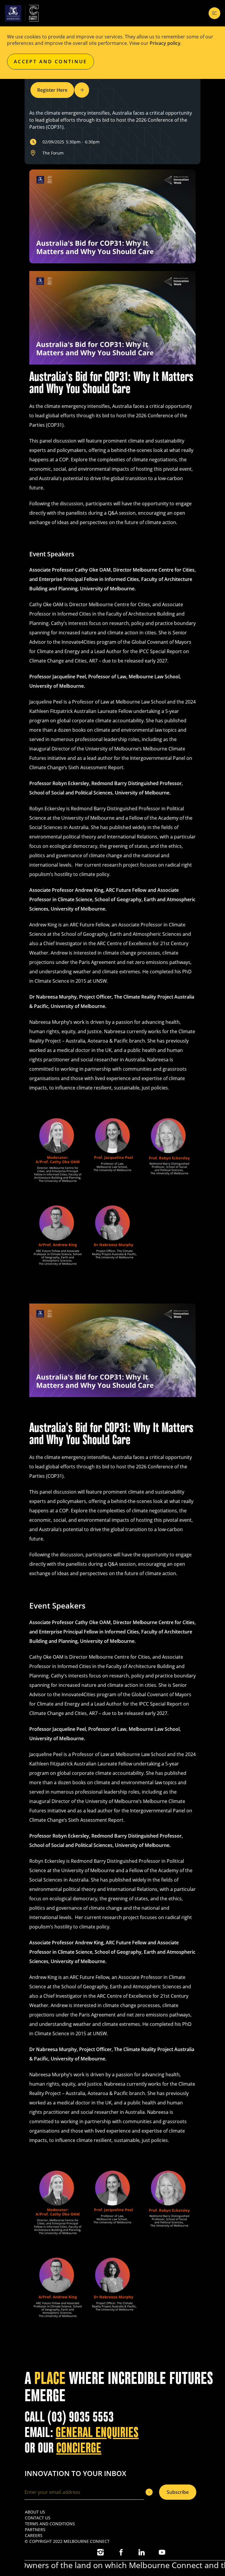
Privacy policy (165, 43)
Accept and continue (51, 62)
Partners (35, 2530)
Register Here (52, 90)
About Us (35, 2512)
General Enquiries (97, 2432)
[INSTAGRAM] (100, 2552)
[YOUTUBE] (162, 2552)
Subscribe (178, 2492)
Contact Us (38, 2518)
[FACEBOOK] (121, 2552)
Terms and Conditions (50, 2524)
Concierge (79, 2448)
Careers (34, 2535)
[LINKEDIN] (142, 2552)
